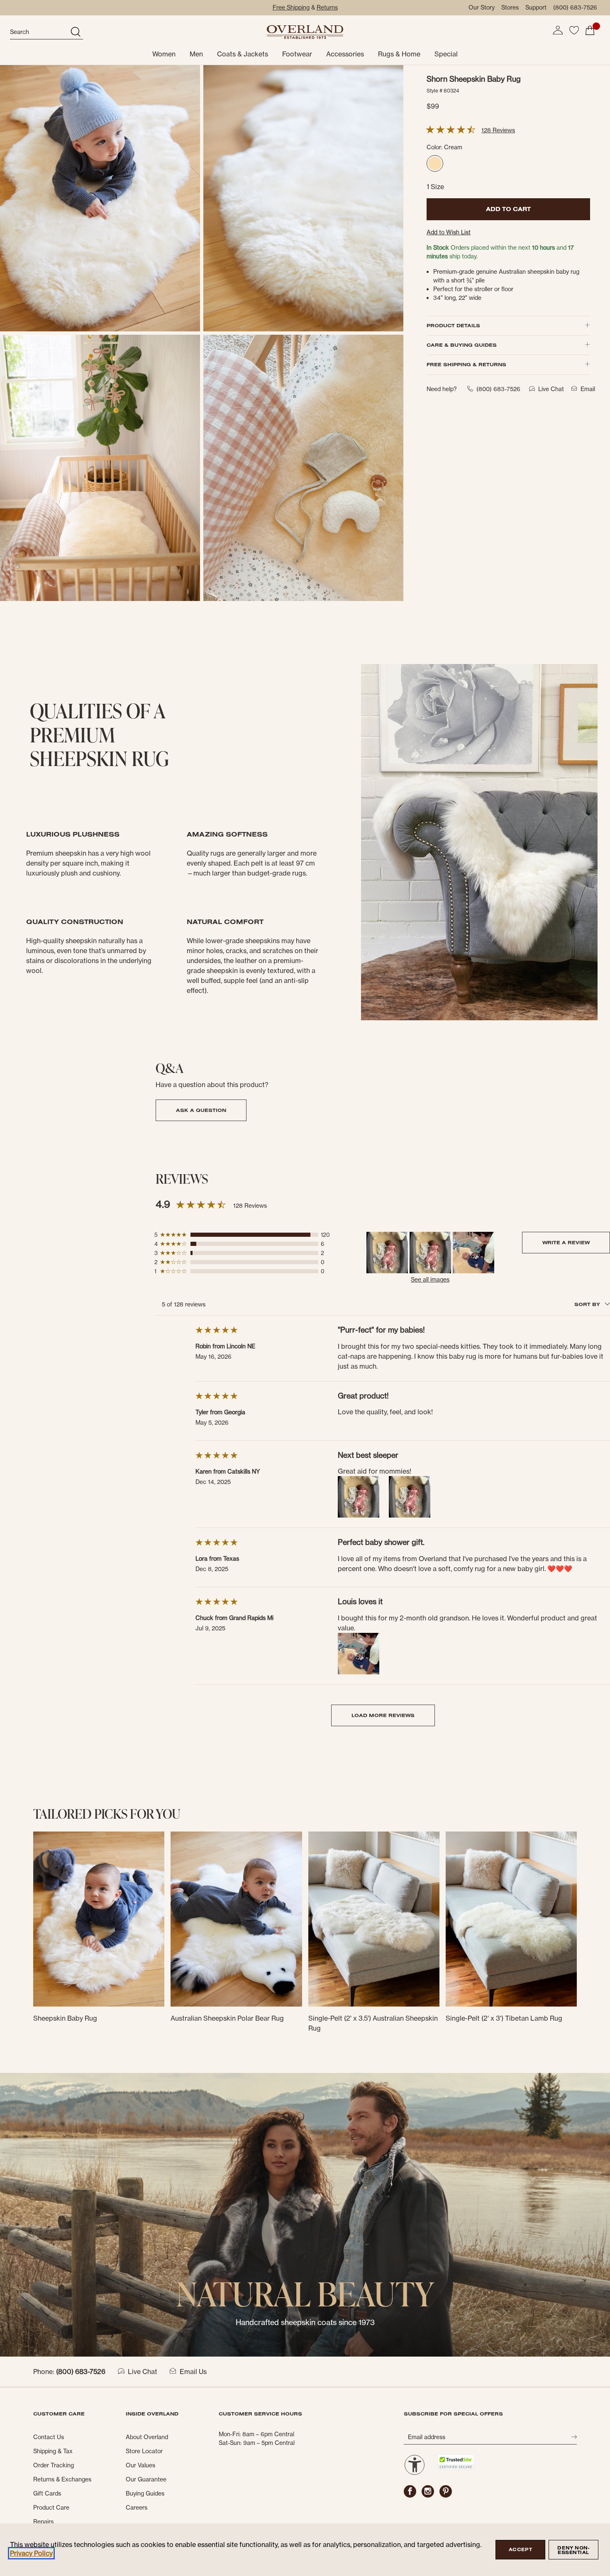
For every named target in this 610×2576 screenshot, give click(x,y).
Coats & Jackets (243, 54)
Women (164, 54)
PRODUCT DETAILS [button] (453, 325)
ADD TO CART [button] (508, 209)
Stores (510, 7)
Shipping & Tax (53, 2451)
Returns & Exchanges (62, 2479)
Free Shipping (291, 7)
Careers (137, 2508)
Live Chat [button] (551, 389)
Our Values (140, 2465)
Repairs (43, 2522)
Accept (520, 2549)
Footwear (297, 54)
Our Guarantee (146, 2479)
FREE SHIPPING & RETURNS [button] (466, 364)
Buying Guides (145, 2493)
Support (536, 7)
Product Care (51, 2508)
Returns (327, 7)
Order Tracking (54, 2465)
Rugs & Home (399, 54)
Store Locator (144, 2451)
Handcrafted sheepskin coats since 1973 (305, 2322)
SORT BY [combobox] (588, 1304)
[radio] (435, 163)
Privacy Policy (31, 2553)
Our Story (482, 7)
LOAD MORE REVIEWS (383, 1715)
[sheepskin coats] (305, 2214)
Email (588, 389)
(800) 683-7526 (575, 7)
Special (446, 54)
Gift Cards (47, 2493)
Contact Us (49, 2437)
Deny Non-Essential (573, 2550)
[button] (558, 30)
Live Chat (143, 2372)
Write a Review (566, 1242)
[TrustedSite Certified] (456, 2462)
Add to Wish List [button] (449, 232)
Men (196, 54)
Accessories (345, 54)
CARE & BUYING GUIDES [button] (462, 345)
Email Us (193, 2372)
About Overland (147, 2437)
